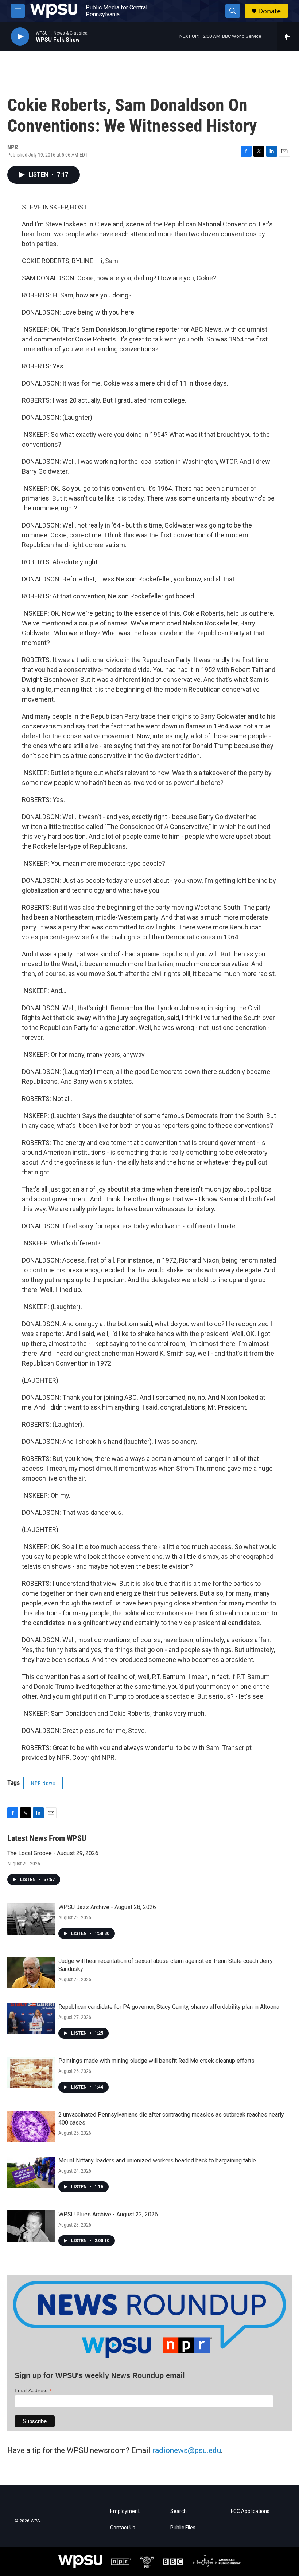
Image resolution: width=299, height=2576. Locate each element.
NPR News (43, 1783)
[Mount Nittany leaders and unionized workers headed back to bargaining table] (31, 2172)
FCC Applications (250, 2511)
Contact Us (123, 2528)
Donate (269, 11)
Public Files (183, 2528)
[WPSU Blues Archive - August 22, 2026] (31, 2226)
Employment (125, 2511)
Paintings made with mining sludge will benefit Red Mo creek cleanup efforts (156, 2061)
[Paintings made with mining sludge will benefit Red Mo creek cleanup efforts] (31, 2073)
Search (178, 2511)
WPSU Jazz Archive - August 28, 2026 (107, 1907)
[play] (20, 37)
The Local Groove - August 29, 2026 (53, 1853)
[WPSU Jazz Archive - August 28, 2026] (31, 1919)
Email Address (33, 2391)
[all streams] (288, 36)
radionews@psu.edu (187, 2450)
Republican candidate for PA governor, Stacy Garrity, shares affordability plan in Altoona (169, 2007)
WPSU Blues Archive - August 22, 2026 (108, 2214)
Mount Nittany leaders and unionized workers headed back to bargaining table (157, 2160)
